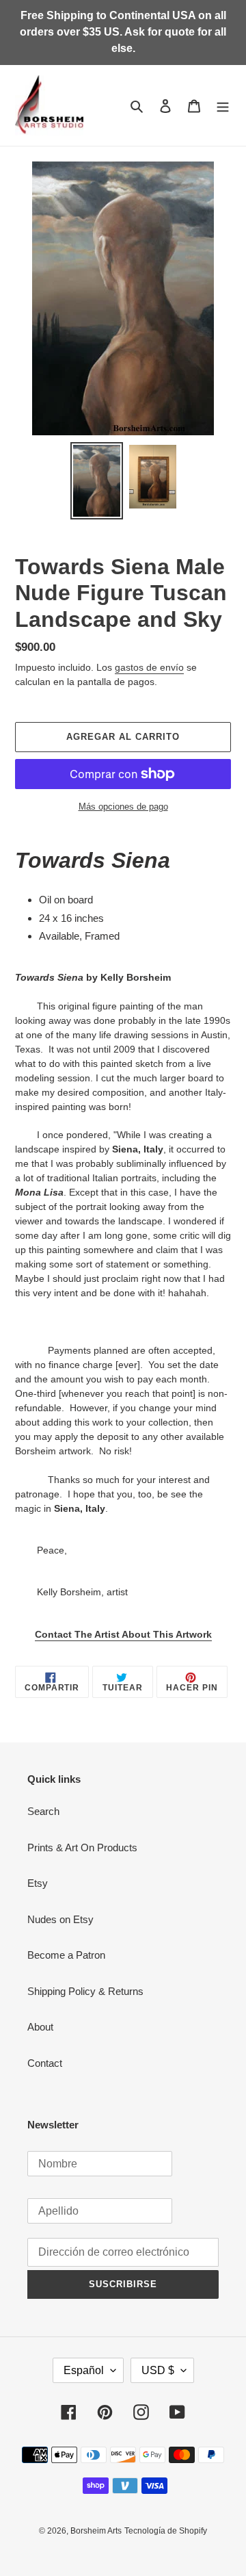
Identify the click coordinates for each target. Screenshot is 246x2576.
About (40, 2027)
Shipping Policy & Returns (85, 1991)
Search (43, 1811)
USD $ (158, 2370)
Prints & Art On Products (82, 1847)
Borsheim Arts (96, 2531)
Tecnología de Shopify (166, 2531)
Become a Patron (66, 1955)
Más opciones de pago (123, 807)
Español (84, 2370)
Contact (45, 2063)
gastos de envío (149, 667)
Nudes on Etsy (60, 1919)
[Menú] (223, 106)
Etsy (38, 1883)
